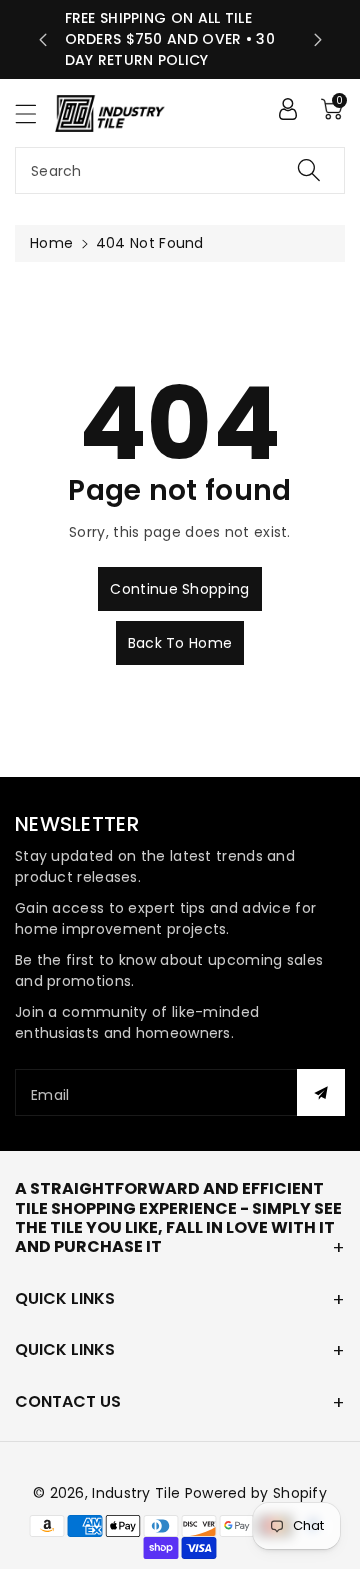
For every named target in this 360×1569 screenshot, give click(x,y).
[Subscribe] (321, 1092)
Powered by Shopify (256, 1493)
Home (51, 243)
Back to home (180, 643)
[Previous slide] (43, 40)
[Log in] (288, 109)
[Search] (309, 170)
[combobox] (180, 170)
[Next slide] (318, 40)
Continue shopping (179, 589)
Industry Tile (136, 1493)
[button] (35, 113)
